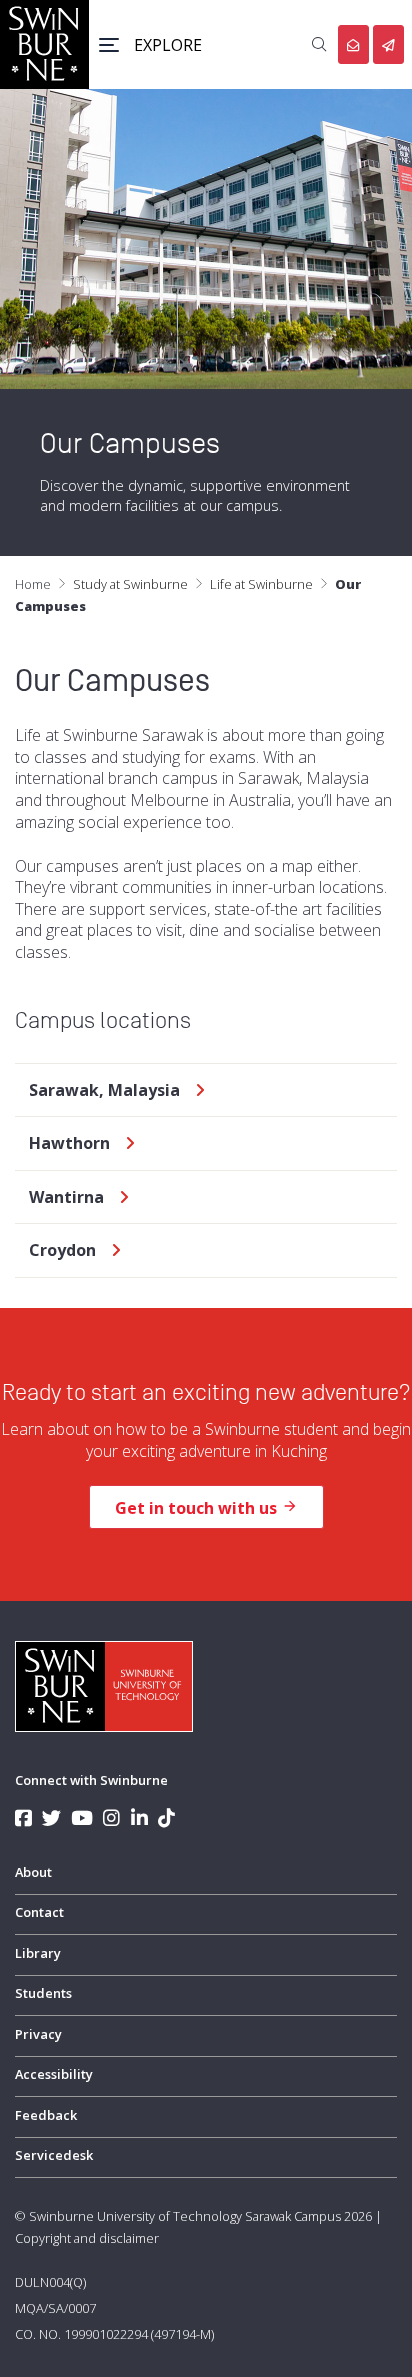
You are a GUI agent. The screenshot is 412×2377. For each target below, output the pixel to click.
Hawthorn (69, 1143)
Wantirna (66, 1197)
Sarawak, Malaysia (104, 1090)
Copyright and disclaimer (87, 2238)
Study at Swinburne (130, 584)
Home (33, 584)
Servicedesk (54, 2155)
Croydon (62, 1250)
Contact (39, 1912)
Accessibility (54, 2074)
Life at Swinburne (261, 584)
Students (43, 1993)
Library (38, 1953)
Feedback (46, 2115)
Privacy (38, 2034)
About (33, 1872)
